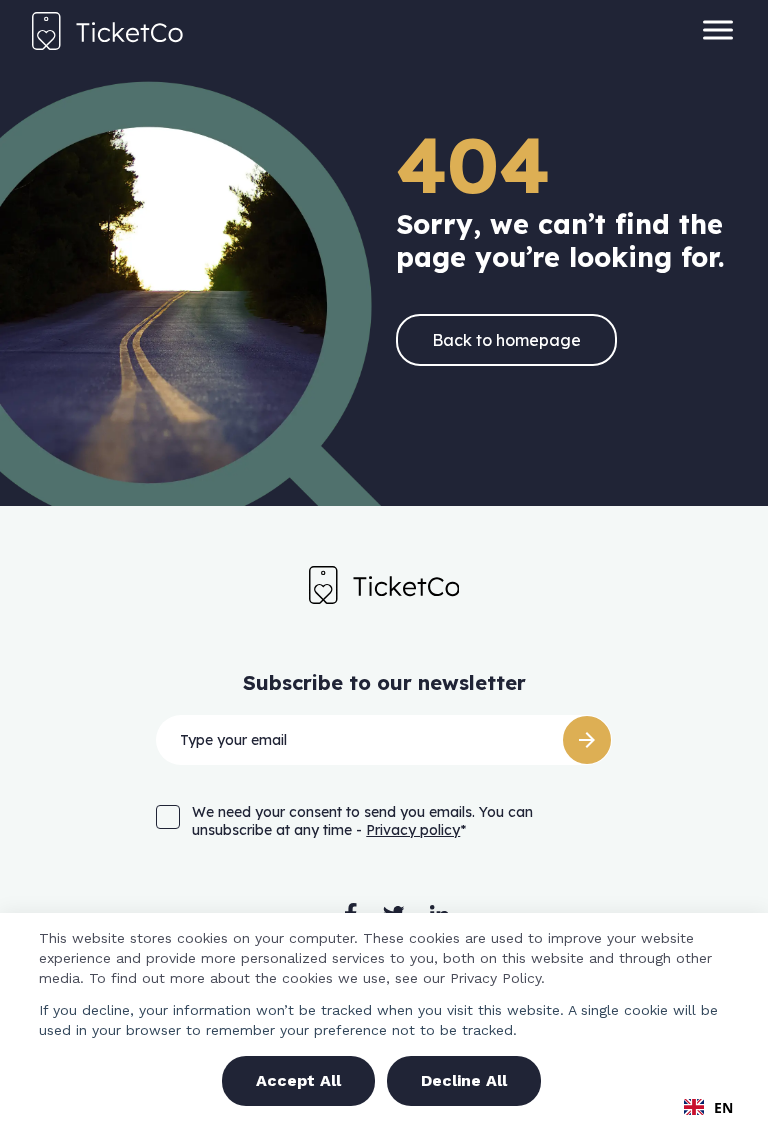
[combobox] (708, 1107)
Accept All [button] (298, 1080)
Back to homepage (506, 340)
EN (723, 1107)
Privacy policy (413, 830)
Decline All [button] (464, 1080)
